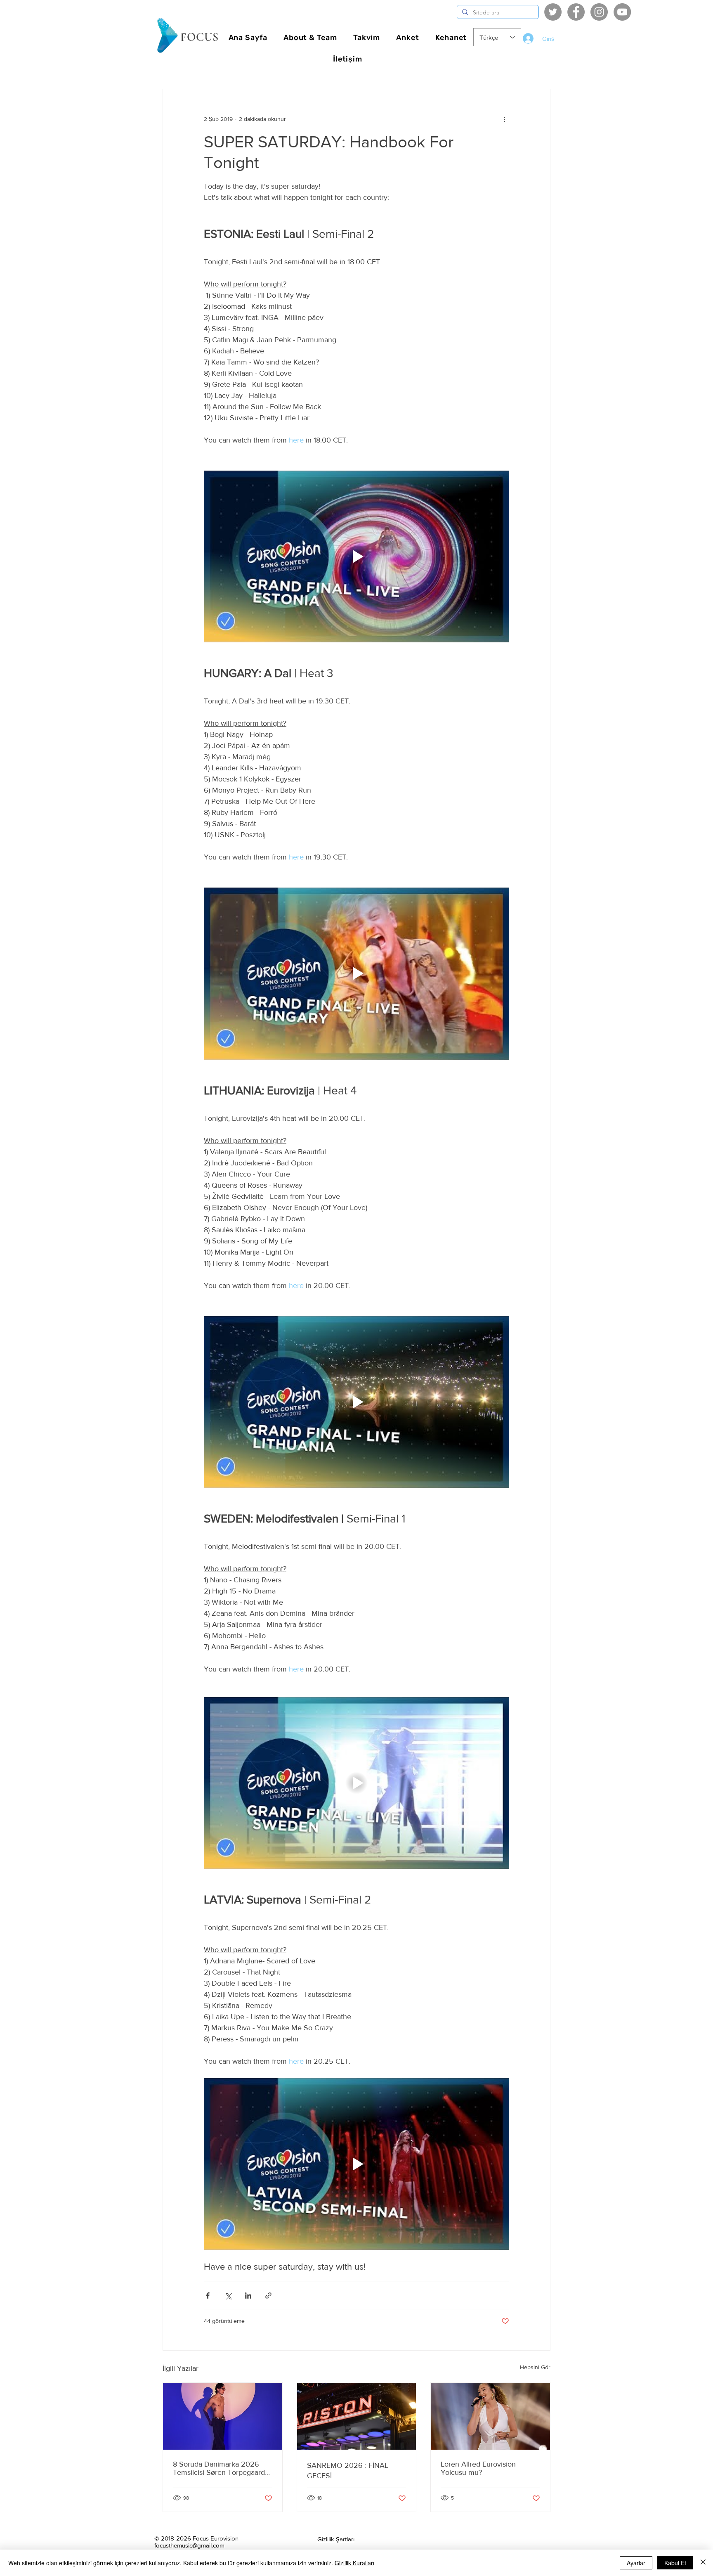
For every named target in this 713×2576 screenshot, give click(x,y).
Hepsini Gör (535, 2367)
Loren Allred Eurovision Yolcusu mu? (478, 2468)
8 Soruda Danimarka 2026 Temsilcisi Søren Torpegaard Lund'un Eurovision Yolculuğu (221, 2468)
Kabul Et (675, 2563)
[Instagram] (599, 12)
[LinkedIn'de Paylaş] (248, 2295)
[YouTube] (622, 12)
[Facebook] (576, 12)
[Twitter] (553, 12)
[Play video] (356, 556)
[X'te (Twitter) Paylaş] (228, 2295)
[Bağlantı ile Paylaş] (268, 2295)
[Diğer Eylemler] (504, 119)
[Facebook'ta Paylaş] (208, 2295)
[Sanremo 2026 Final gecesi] (357, 2416)
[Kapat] (703, 2563)
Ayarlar (636, 2563)
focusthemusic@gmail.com (189, 2545)
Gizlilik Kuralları (354, 2563)
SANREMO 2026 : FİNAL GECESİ (348, 2471)
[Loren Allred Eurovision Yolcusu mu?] (490, 2416)
